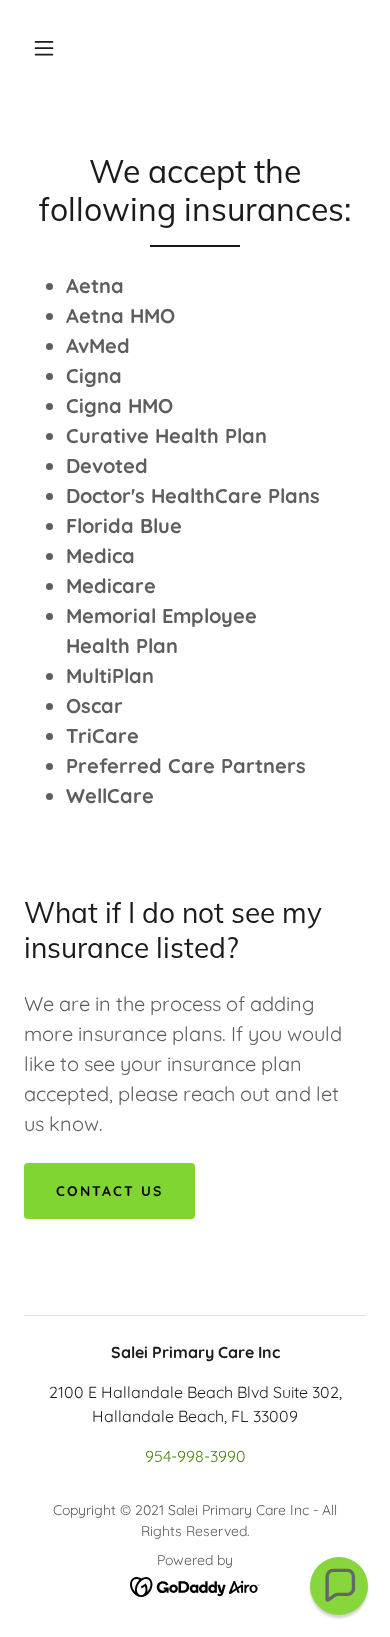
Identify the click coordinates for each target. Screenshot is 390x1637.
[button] (44, 48)
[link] (195, 1585)
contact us (109, 1191)
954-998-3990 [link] (195, 1456)
